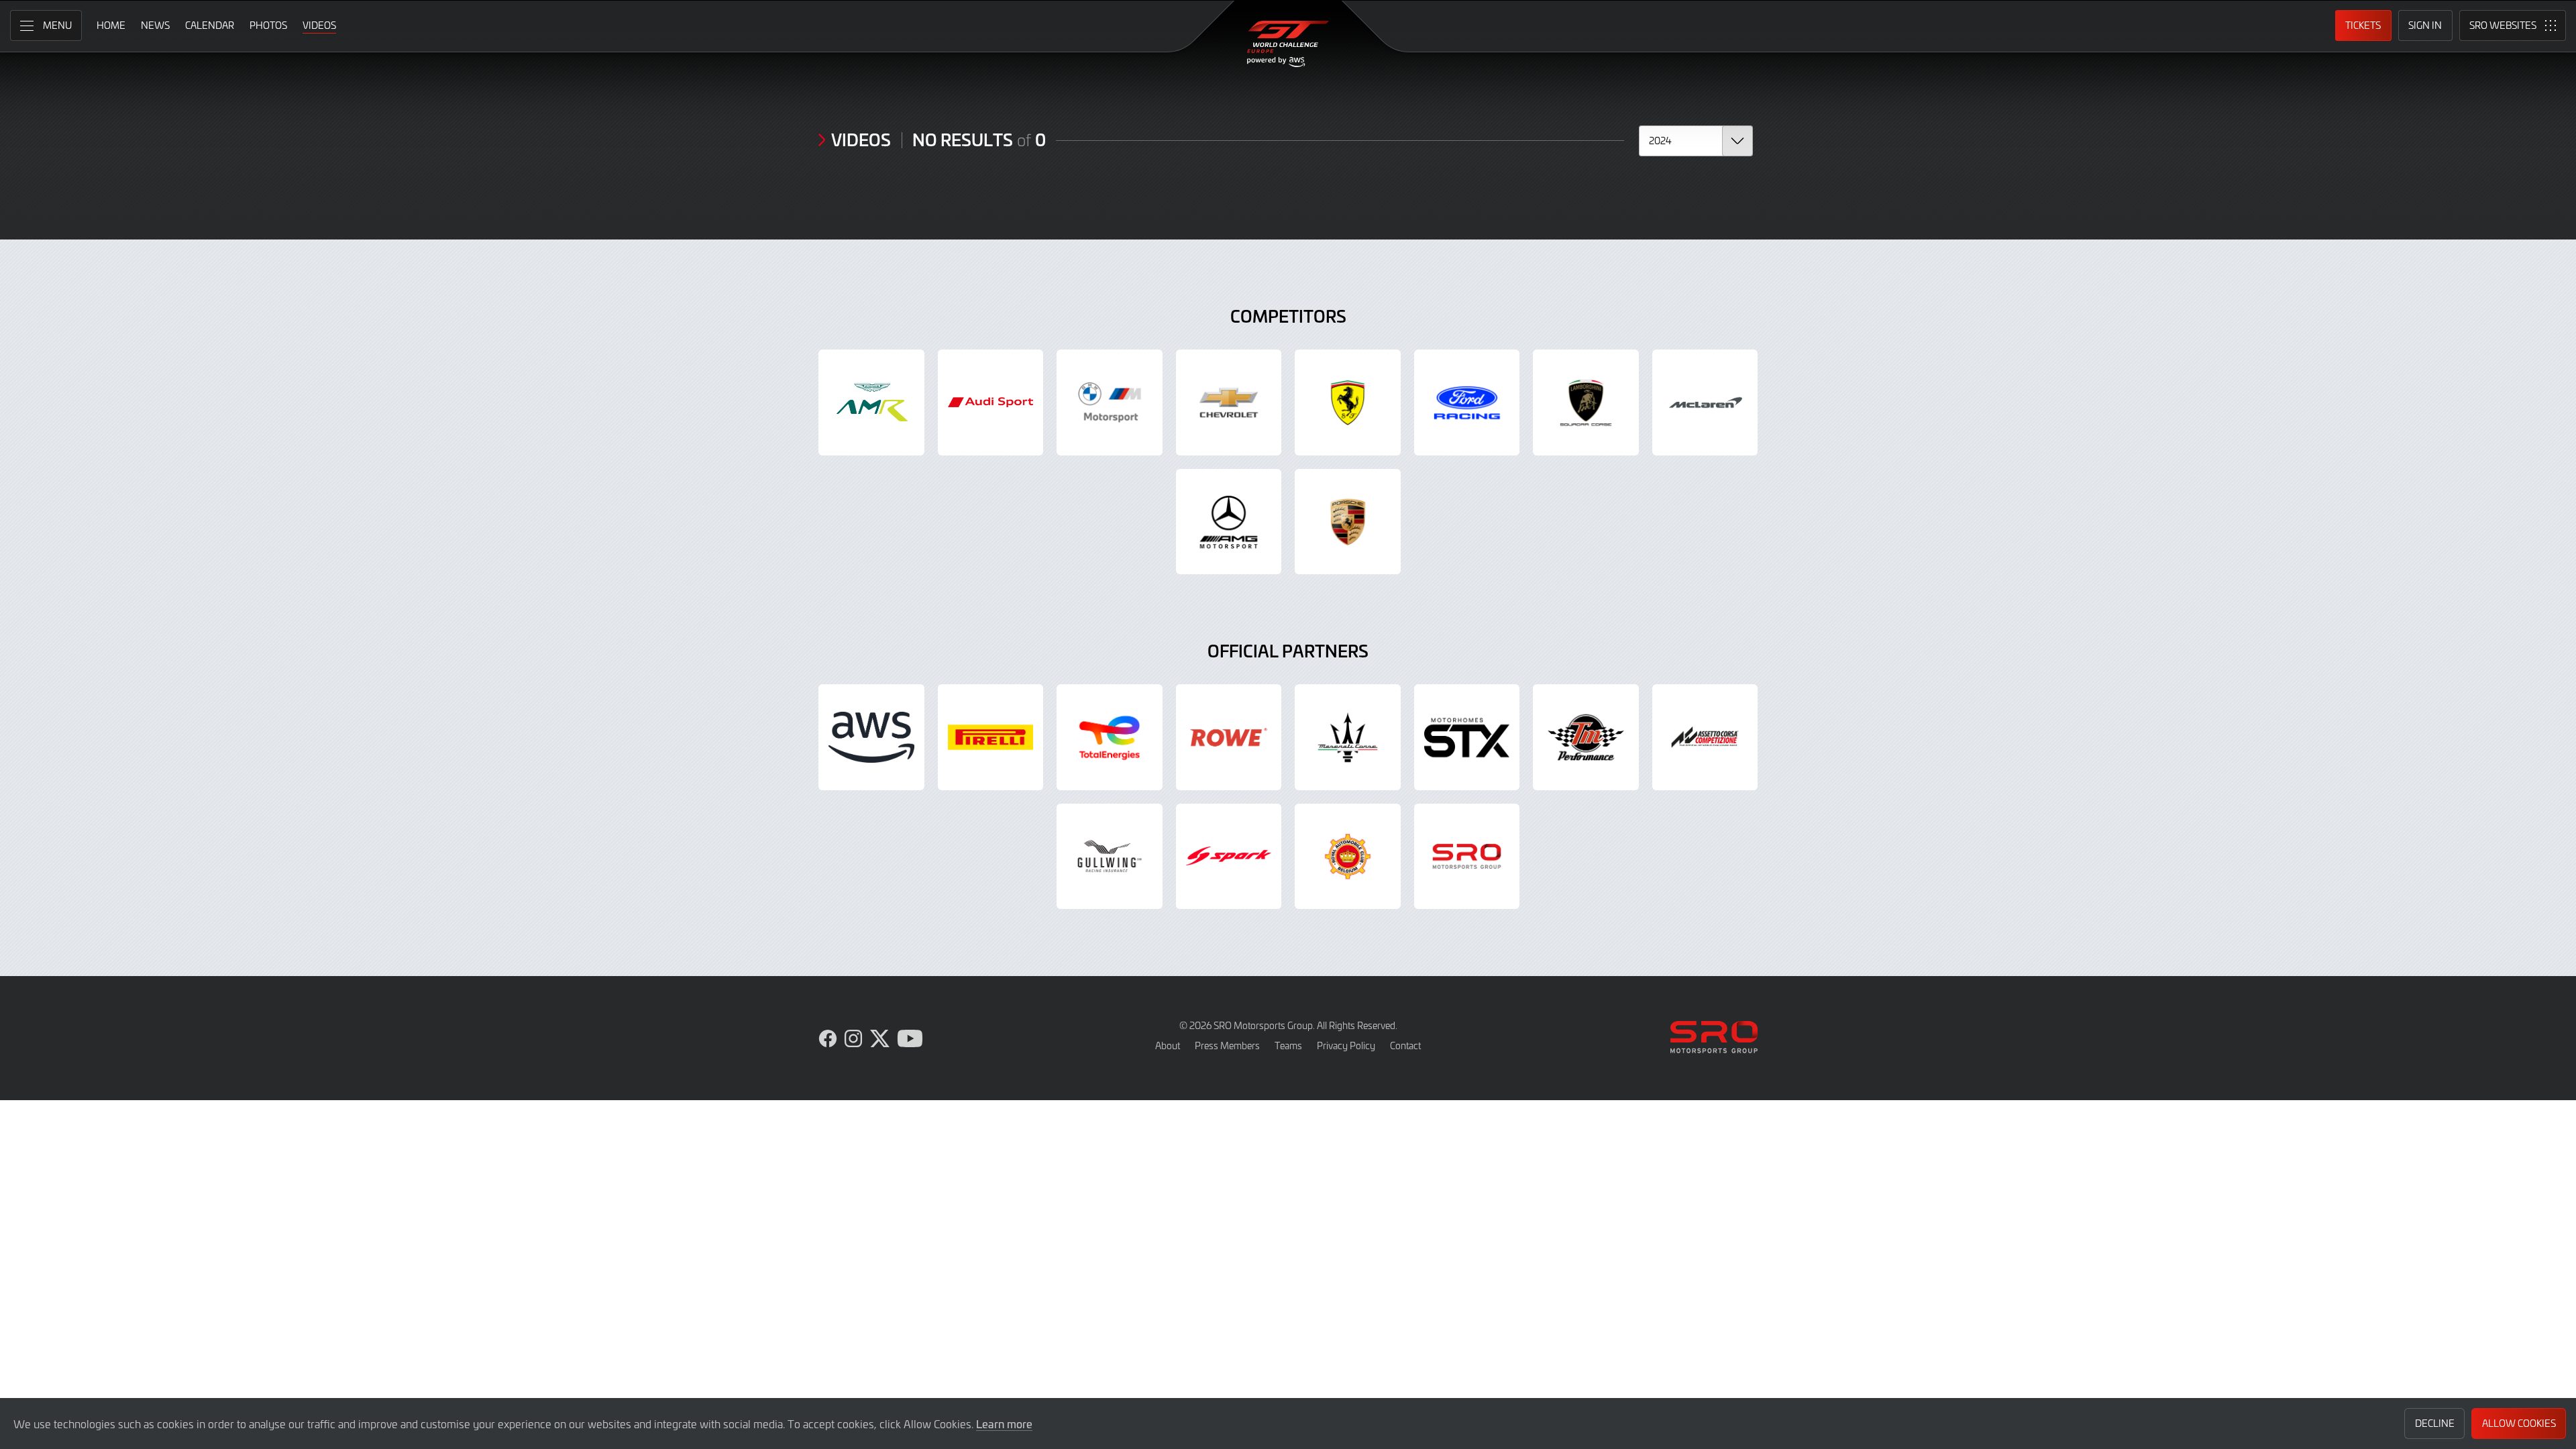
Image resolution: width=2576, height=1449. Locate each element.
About (1168, 1045)
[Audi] (991, 402)
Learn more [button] (1004, 1424)
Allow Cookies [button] (2519, 1423)
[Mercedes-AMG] (1229, 522)
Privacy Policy (1346, 1045)
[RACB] (1348, 857)
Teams (1288, 1045)
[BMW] (1110, 402)
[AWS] (871, 737)
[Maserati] (1348, 737)
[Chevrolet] (1229, 402)
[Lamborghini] (1586, 402)
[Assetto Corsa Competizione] (1705, 737)
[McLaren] (1705, 402)
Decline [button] (2435, 1423)
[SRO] (1467, 857)
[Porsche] (1348, 522)
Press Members (1227, 1045)
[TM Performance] (1586, 737)
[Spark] (1229, 857)
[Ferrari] (1348, 402)
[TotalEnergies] (1110, 737)
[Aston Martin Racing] (871, 402)
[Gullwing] (1110, 857)
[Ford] (1467, 402)
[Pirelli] (991, 737)
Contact (1405, 1045)
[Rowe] (1229, 737)
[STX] (1467, 737)
